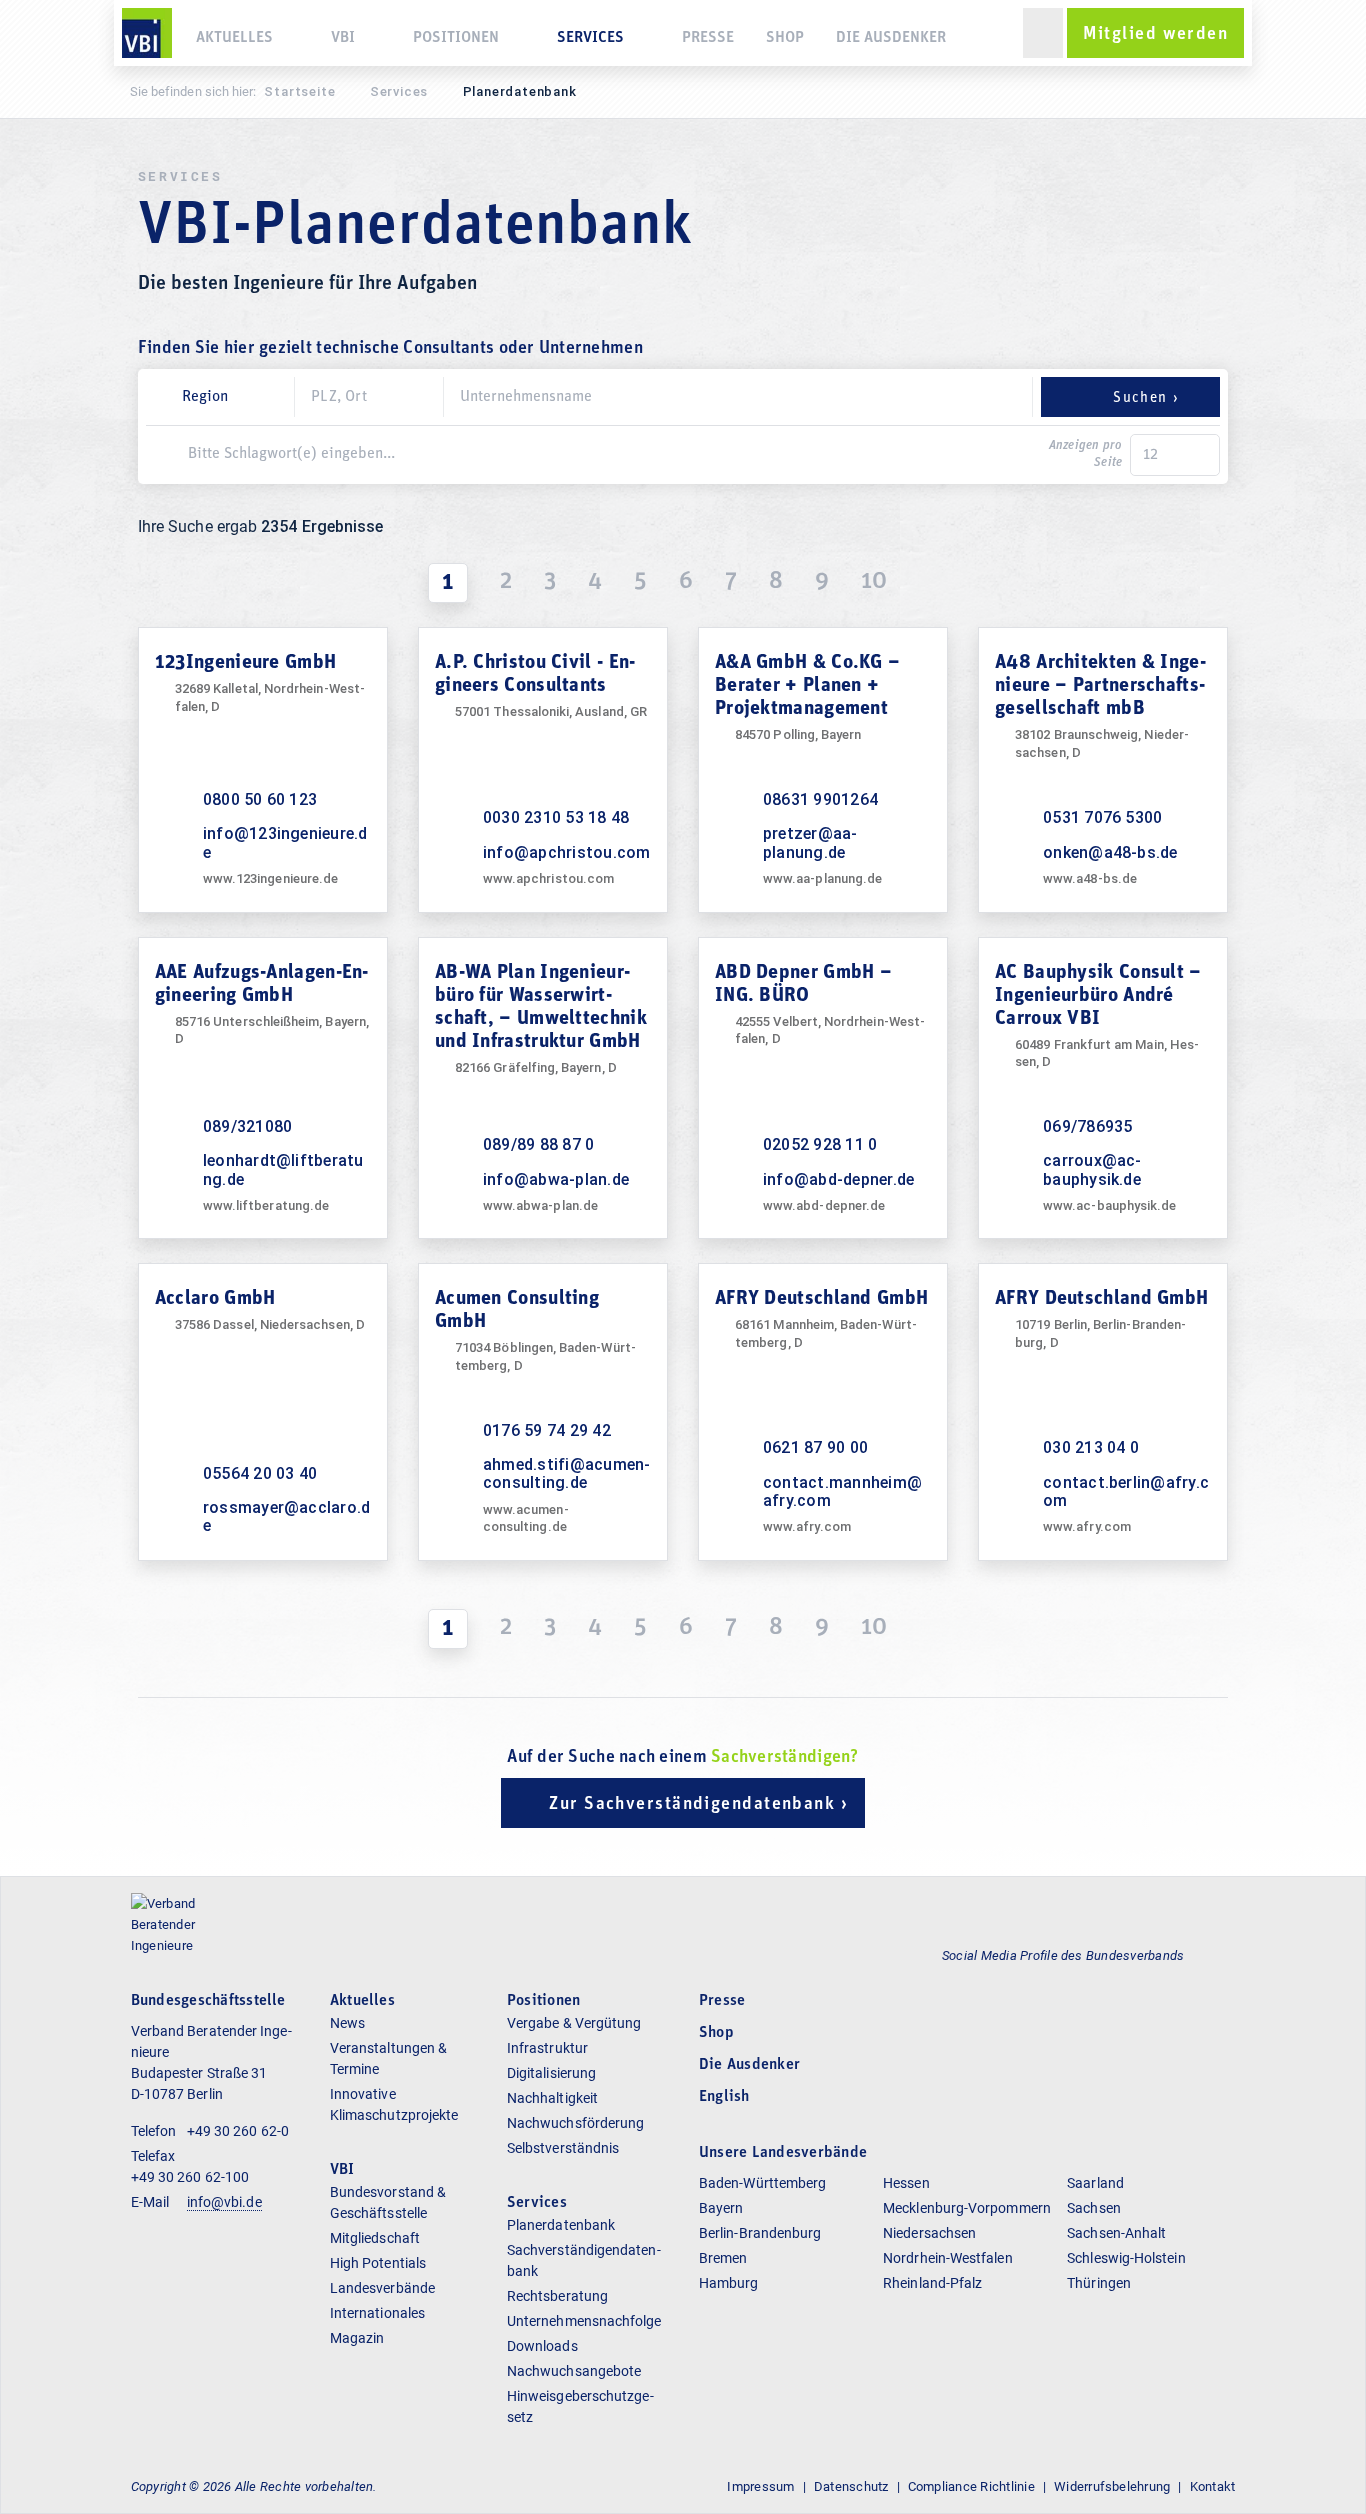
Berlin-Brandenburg (760, 2233)
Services (399, 91)
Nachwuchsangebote (574, 2371)
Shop (785, 38)
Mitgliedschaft (375, 2238)
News (347, 2023)
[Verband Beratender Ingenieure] (147, 33)
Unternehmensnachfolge (584, 2321)
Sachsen (1094, 2208)
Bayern (721, 2208)
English (724, 2097)
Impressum (760, 2486)
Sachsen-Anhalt (1116, 2233)
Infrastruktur (547, 2048)
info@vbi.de (224, 2202)
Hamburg (729, 2283)
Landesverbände (382, 2288)
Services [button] (590, 38)
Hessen (906, 2183)
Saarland (1095, 2183)
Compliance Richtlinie (971, 2486)
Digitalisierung (551, 2073)
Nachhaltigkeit (552, 2098)
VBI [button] (343, 38)
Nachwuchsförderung (575, 2123)
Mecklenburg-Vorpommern (967, 2208)
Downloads (542, 2346)
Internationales (377, 2313)
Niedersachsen (929, 2233)
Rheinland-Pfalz (932, 2283)
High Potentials (378, 2263)
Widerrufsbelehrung (1112, 2486)
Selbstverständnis (563, 2148)
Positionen (456, 38)
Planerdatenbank (561, 2225)
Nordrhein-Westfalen (948, 2258)
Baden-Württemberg (762, 2183)
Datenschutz (851, 2486)
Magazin (357, 2338)
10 (874, 582)
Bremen (723, 2258)
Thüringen (1099, 2283)
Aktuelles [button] (234, 38)
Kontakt (1213, 2486)
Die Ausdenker (891, 38)
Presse (708, 38)
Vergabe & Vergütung (574, 2023)
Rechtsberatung (557, 2296)
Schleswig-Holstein (1126, 2258)
